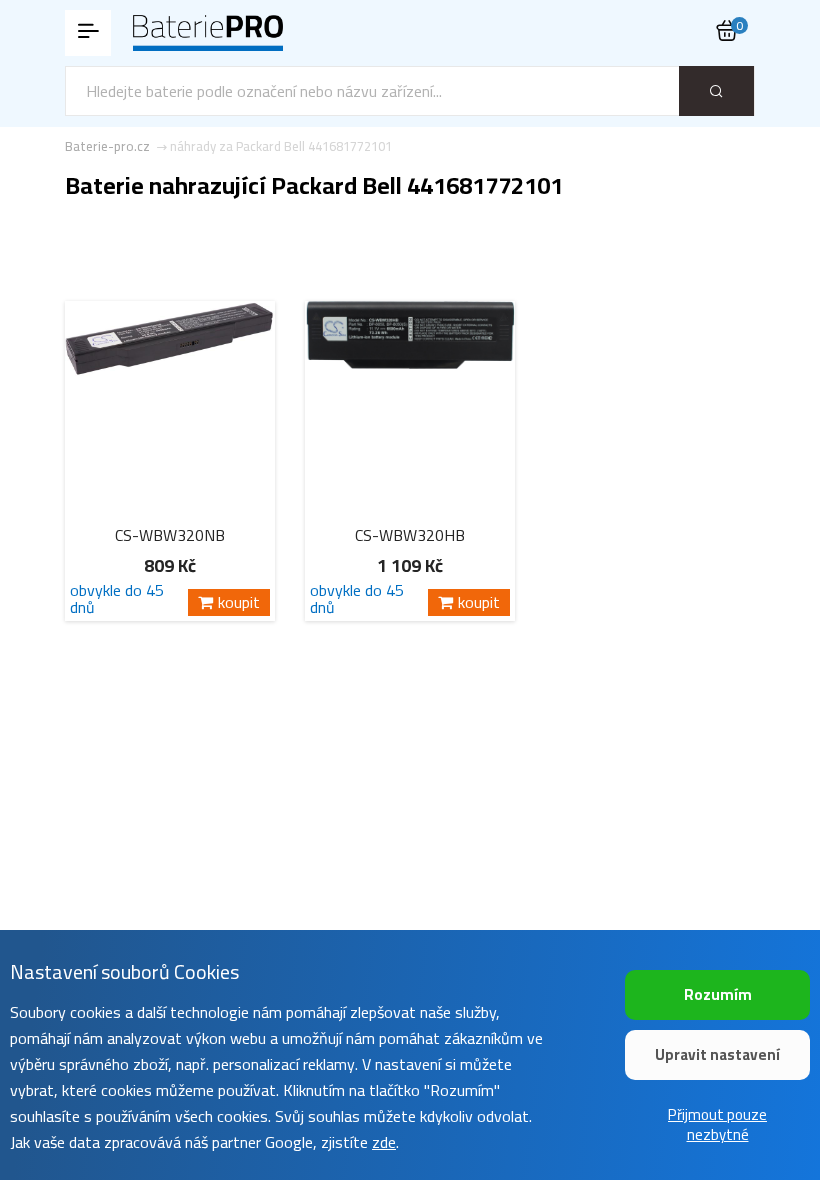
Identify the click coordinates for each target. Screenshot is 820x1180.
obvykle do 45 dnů (117, 599)
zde (384, 1142)
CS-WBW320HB (410, 535)
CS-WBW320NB (170, 535)
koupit (239, 602)
